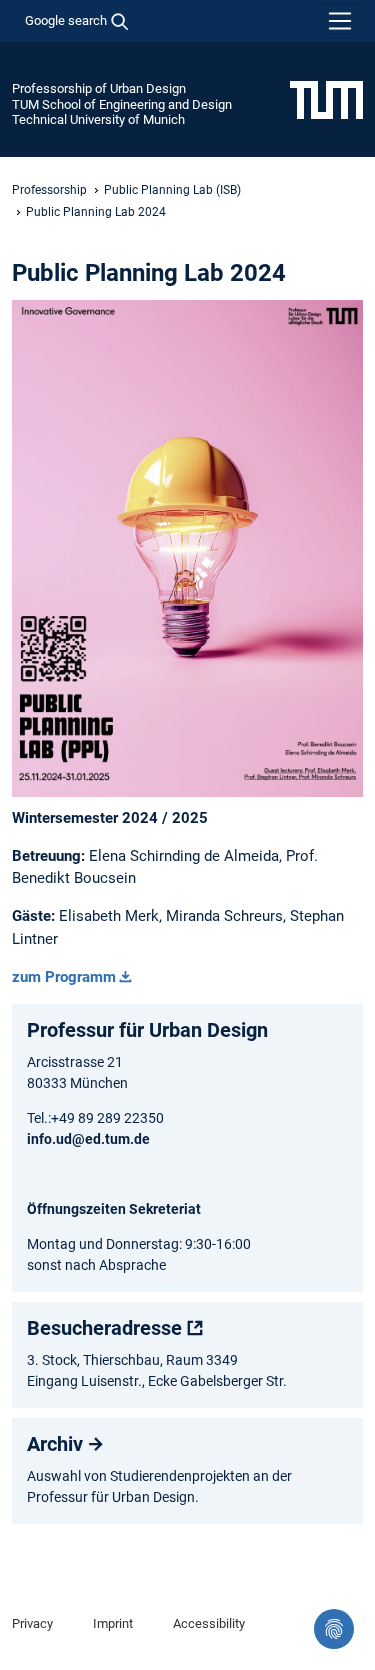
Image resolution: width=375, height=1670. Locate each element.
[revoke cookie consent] (334, 1629)
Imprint (113, 1623)
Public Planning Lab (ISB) (172, 190)
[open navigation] (340, 21)
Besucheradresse (104, 1328)
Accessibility (209, 1623)
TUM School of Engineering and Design (122, 104)
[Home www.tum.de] (326, 99)
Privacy (32, 1623)
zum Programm (64, 977)
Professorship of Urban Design (99, 88)
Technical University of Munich (98, 119)
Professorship (49, 190)
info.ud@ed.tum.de (88, 1139)
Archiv (55, 1444)
